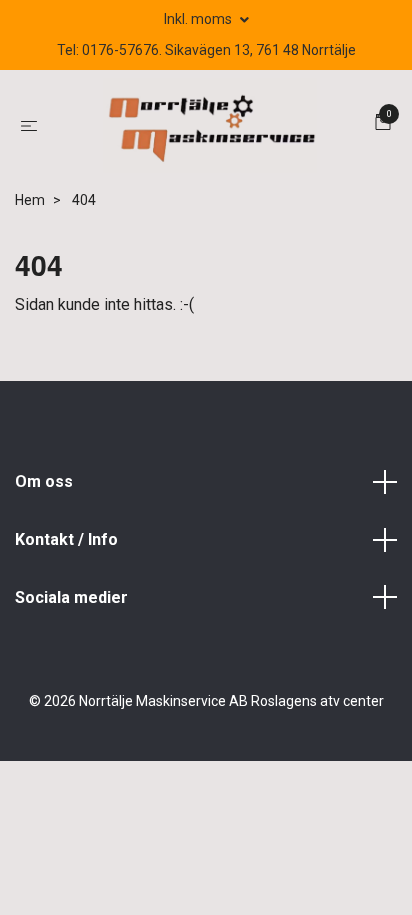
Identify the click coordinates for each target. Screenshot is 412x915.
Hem (30, 200)
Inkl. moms (199, 19)
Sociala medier (71, 597)
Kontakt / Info (66, 539)
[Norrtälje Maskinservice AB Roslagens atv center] (210, 125)
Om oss (44, 481)
